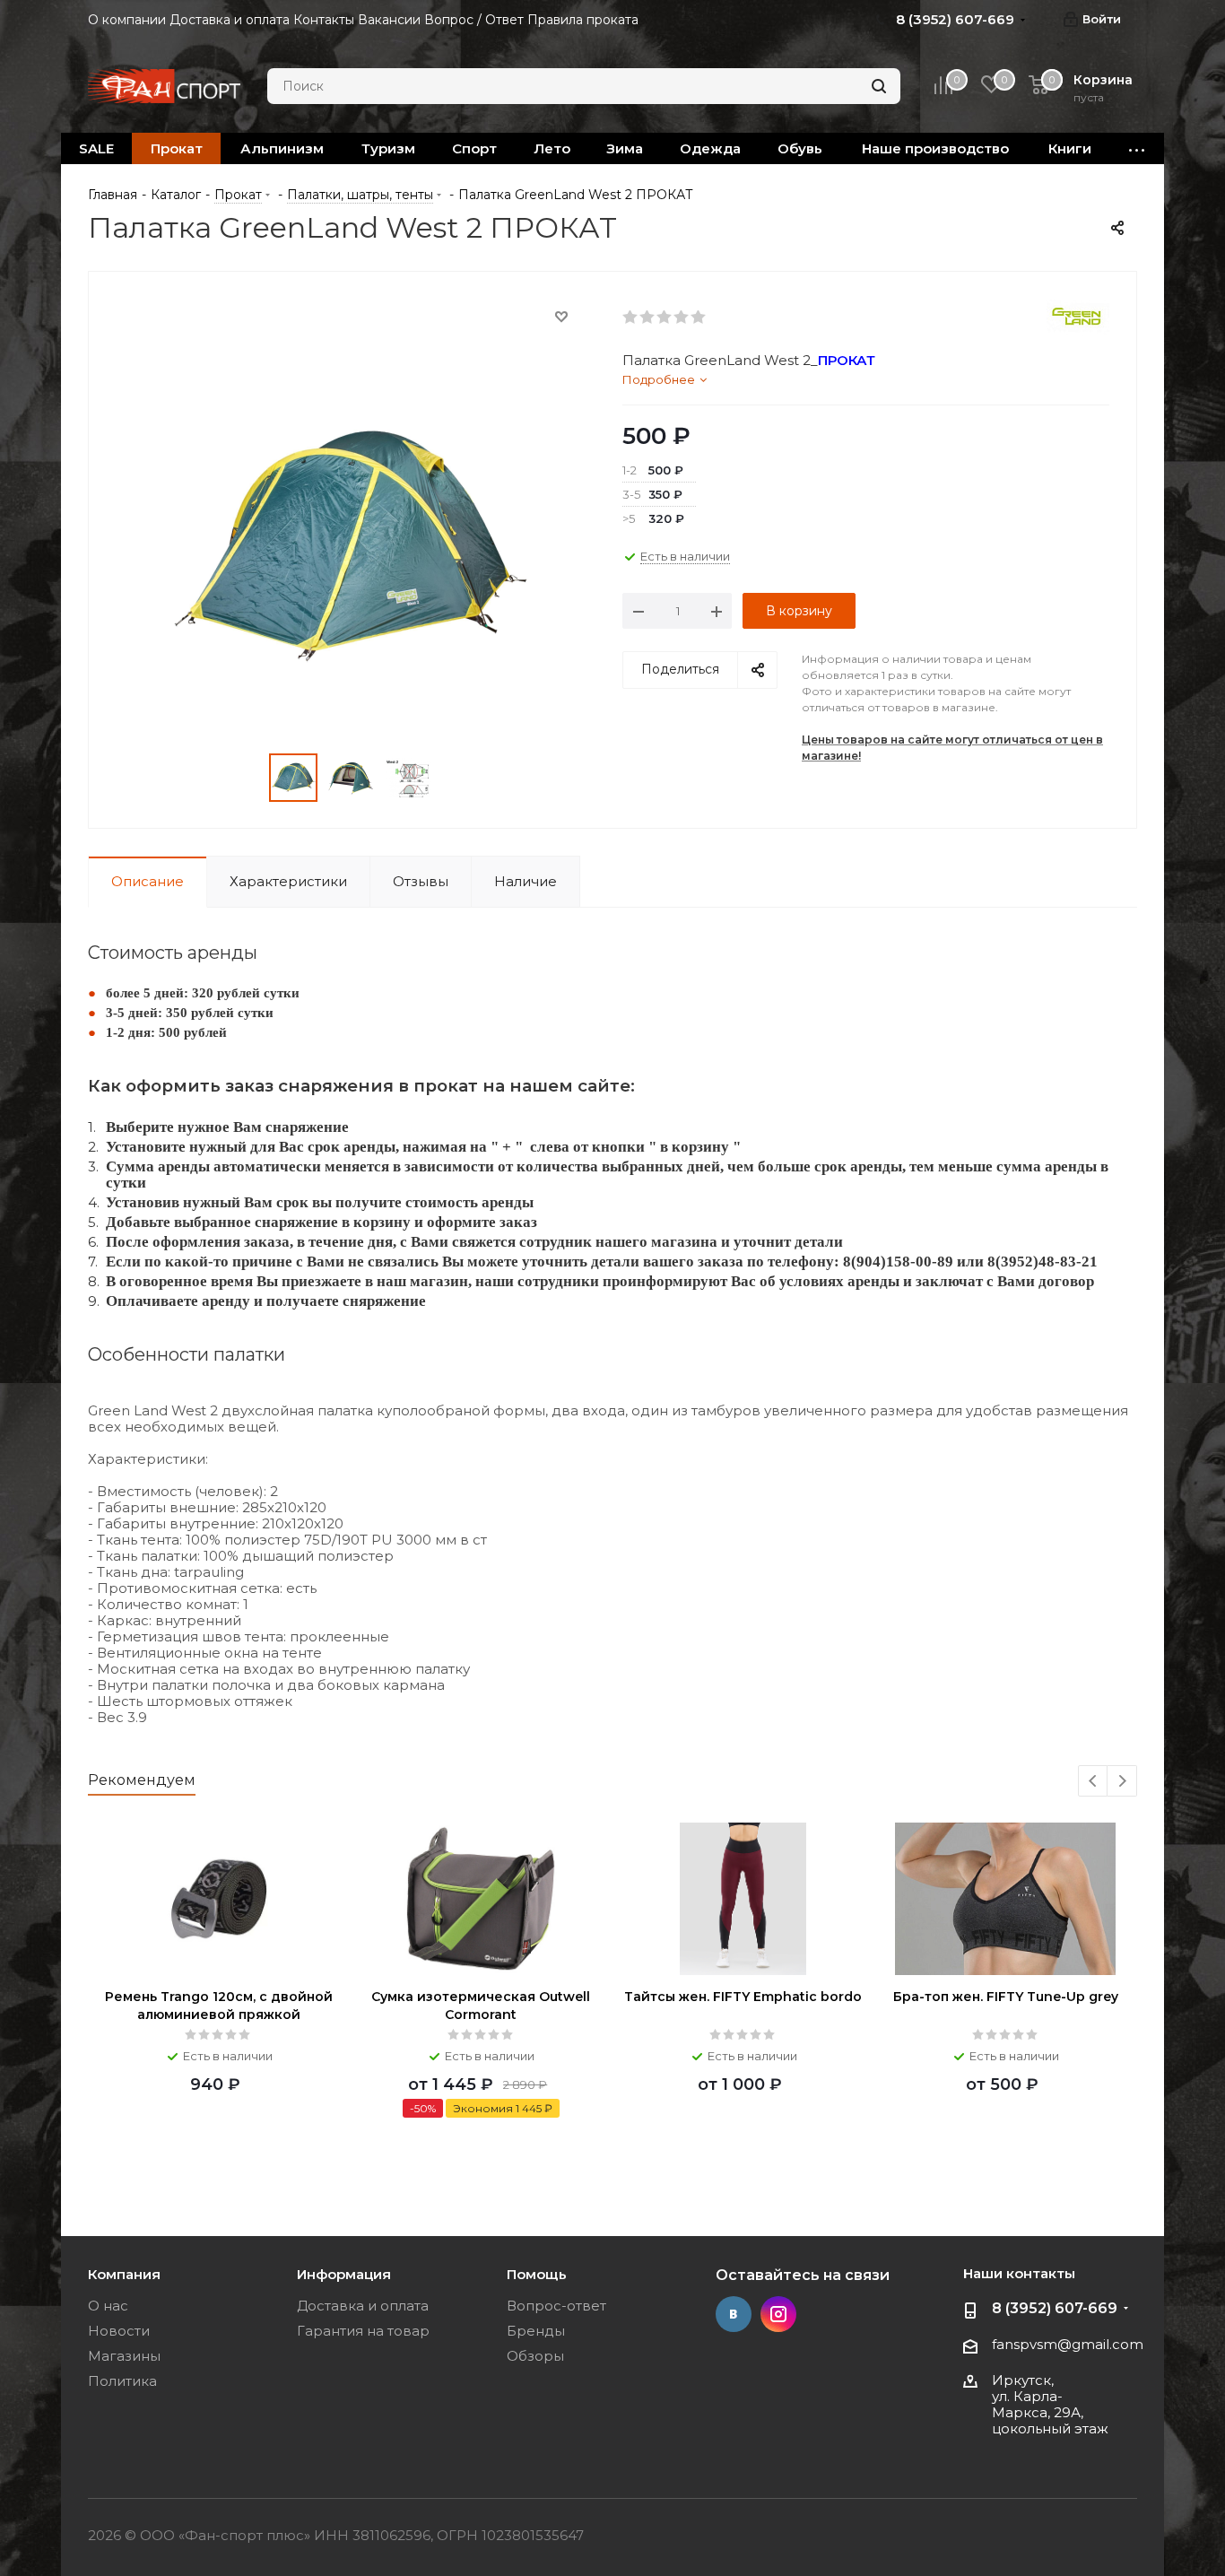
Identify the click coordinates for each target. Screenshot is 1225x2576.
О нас (108, 2306)
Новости (119, 2331)
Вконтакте (734, 2314)
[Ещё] (1137, 148)
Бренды (536, 2331)
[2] (648, 318)
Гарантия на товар (363, 2331)
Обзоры (535, 2356)
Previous (1094, 1782)
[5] (699, 318)
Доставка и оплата (363, 2306)
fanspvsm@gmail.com (1068, 2344)
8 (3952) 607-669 (1055, 2308)
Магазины (124, 2356)
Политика (122, 2381)
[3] (665, 318)
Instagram (778, 2314)
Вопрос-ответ (556, 2306)
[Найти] (879, 86)
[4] (682, 318)
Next (1122, 1782)
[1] (631, 318)
